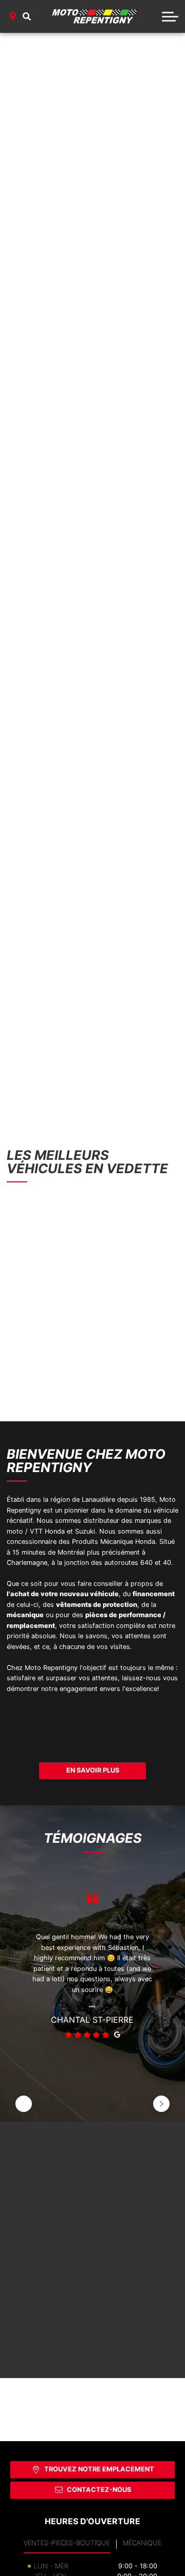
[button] (27, 16)
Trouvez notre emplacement (99, 2469)
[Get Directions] (13, 16)
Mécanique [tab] (142, 2543)
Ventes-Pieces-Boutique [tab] (67, 2543)
